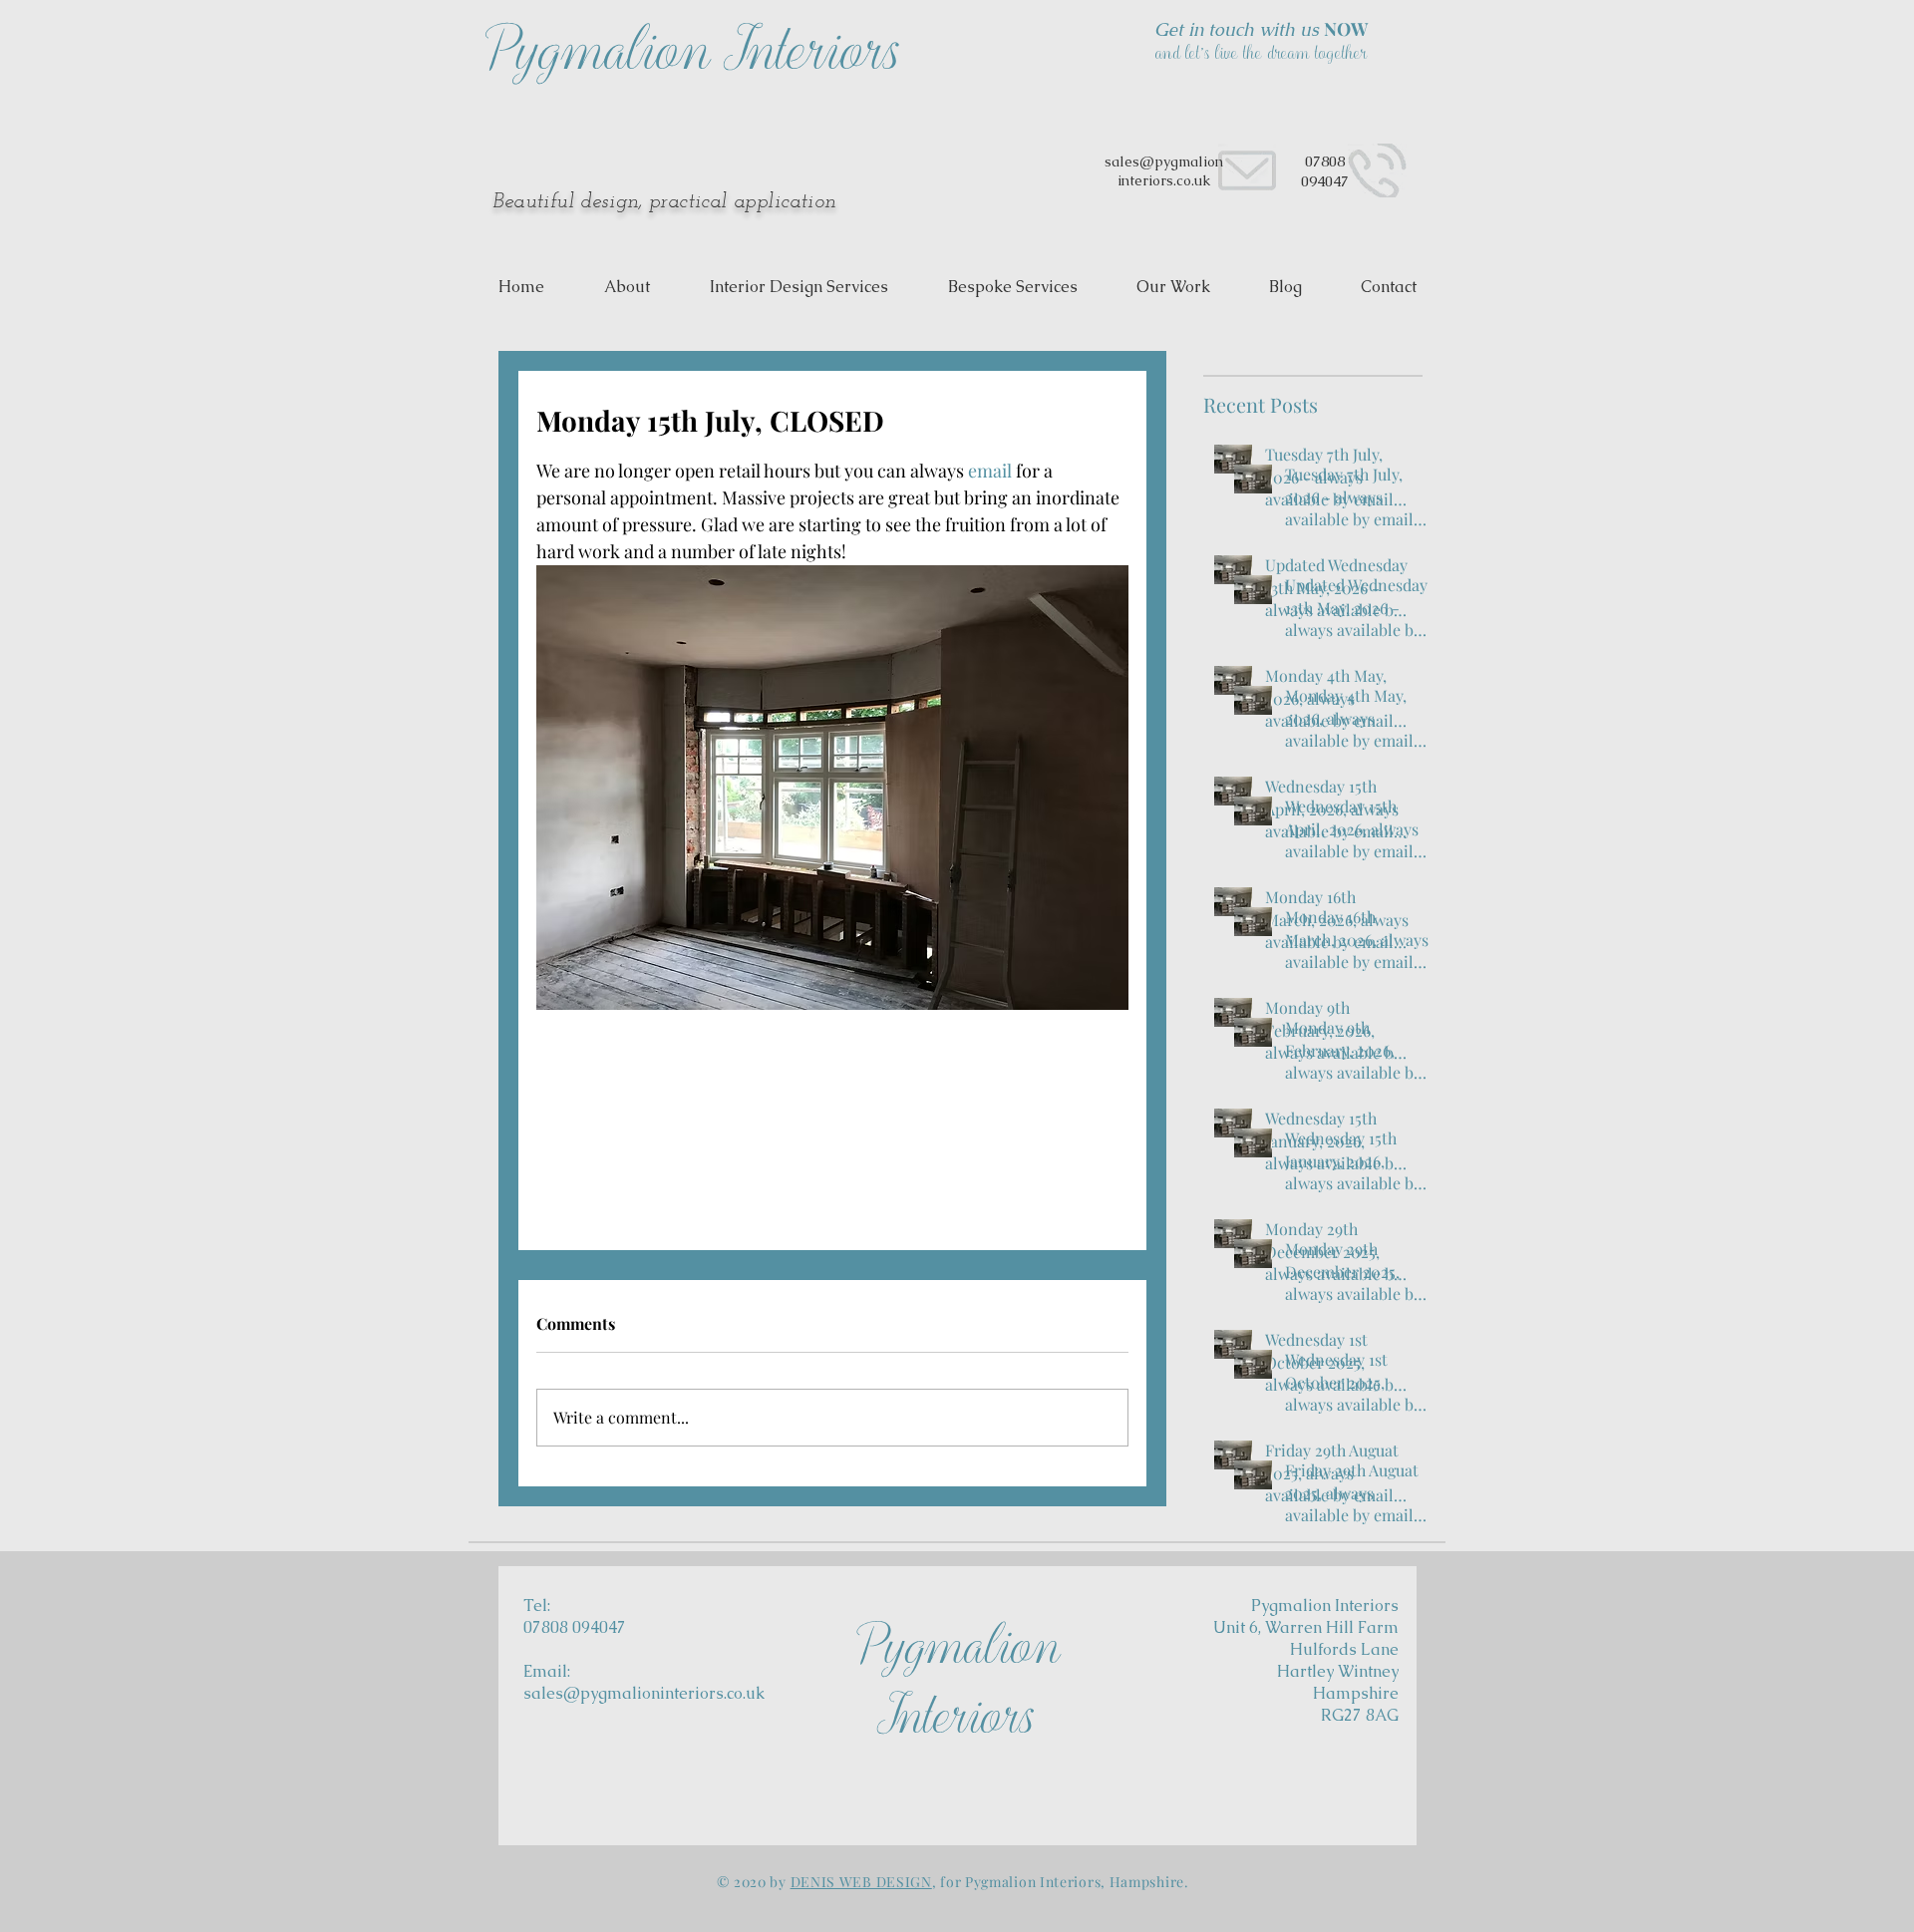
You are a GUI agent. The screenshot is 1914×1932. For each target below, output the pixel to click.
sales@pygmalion (1164, 161)
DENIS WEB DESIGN (861, 1882)
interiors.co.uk (1164, 180)
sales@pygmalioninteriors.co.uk (644, 1693)
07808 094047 (1325, 171)
